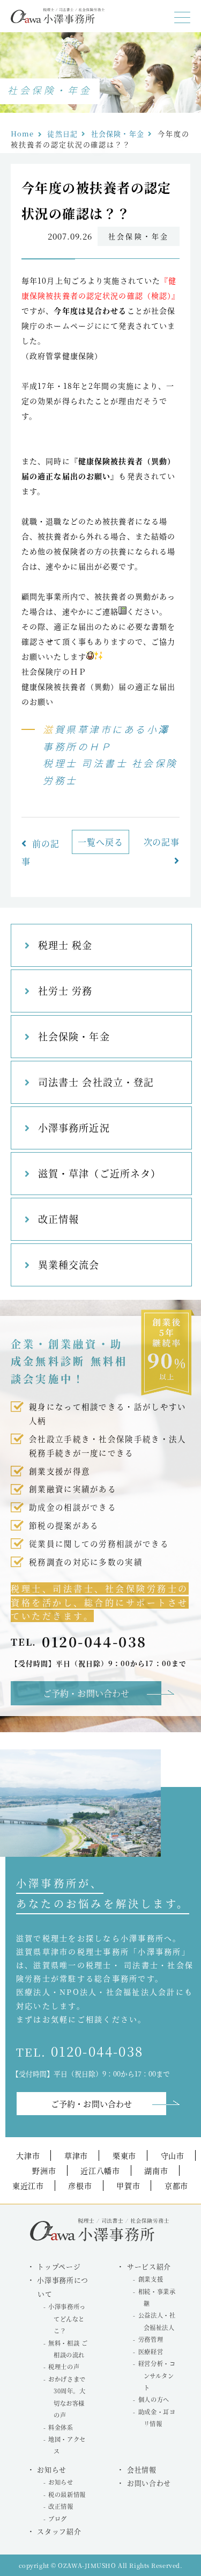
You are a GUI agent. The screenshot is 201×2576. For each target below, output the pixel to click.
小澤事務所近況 (74, 1127)
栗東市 (124, 2155)
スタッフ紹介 (59, 2531)
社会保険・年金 (74, 1036)
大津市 (28, 2155)
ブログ (58, 2519)
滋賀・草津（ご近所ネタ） (99, 1173)
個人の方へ (154, 2399)
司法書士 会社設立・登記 (96, 1082)
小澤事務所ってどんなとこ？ (67, 2318)
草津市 (76, 2155)
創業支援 (151, 2279)
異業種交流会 (69, 1264)
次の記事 (162, 842)
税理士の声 (64, 2367)
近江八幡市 (100, 2170)
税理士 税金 (65, 945)
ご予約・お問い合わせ (86, 1693)
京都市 (176, 2186)
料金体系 (61, 2427)
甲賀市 (128, 2186)
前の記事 (40, 852)
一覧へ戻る (100, 842)
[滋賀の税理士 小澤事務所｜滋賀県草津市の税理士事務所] (58, 20)
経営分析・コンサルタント (157, 2375)
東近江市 (28, 2186)
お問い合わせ (149, 2483)
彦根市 (80, 2186)
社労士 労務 (65, 990)
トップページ (59, 2266)
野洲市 (44, 2170)
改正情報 (58, 1219)
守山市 (173, 2155)
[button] (182, 18)
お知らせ (61, 2482)
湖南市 (156, 2170)
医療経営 (151, 2351)
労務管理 (151, 2339)
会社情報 (142, 2469)
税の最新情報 (67, 2494)
